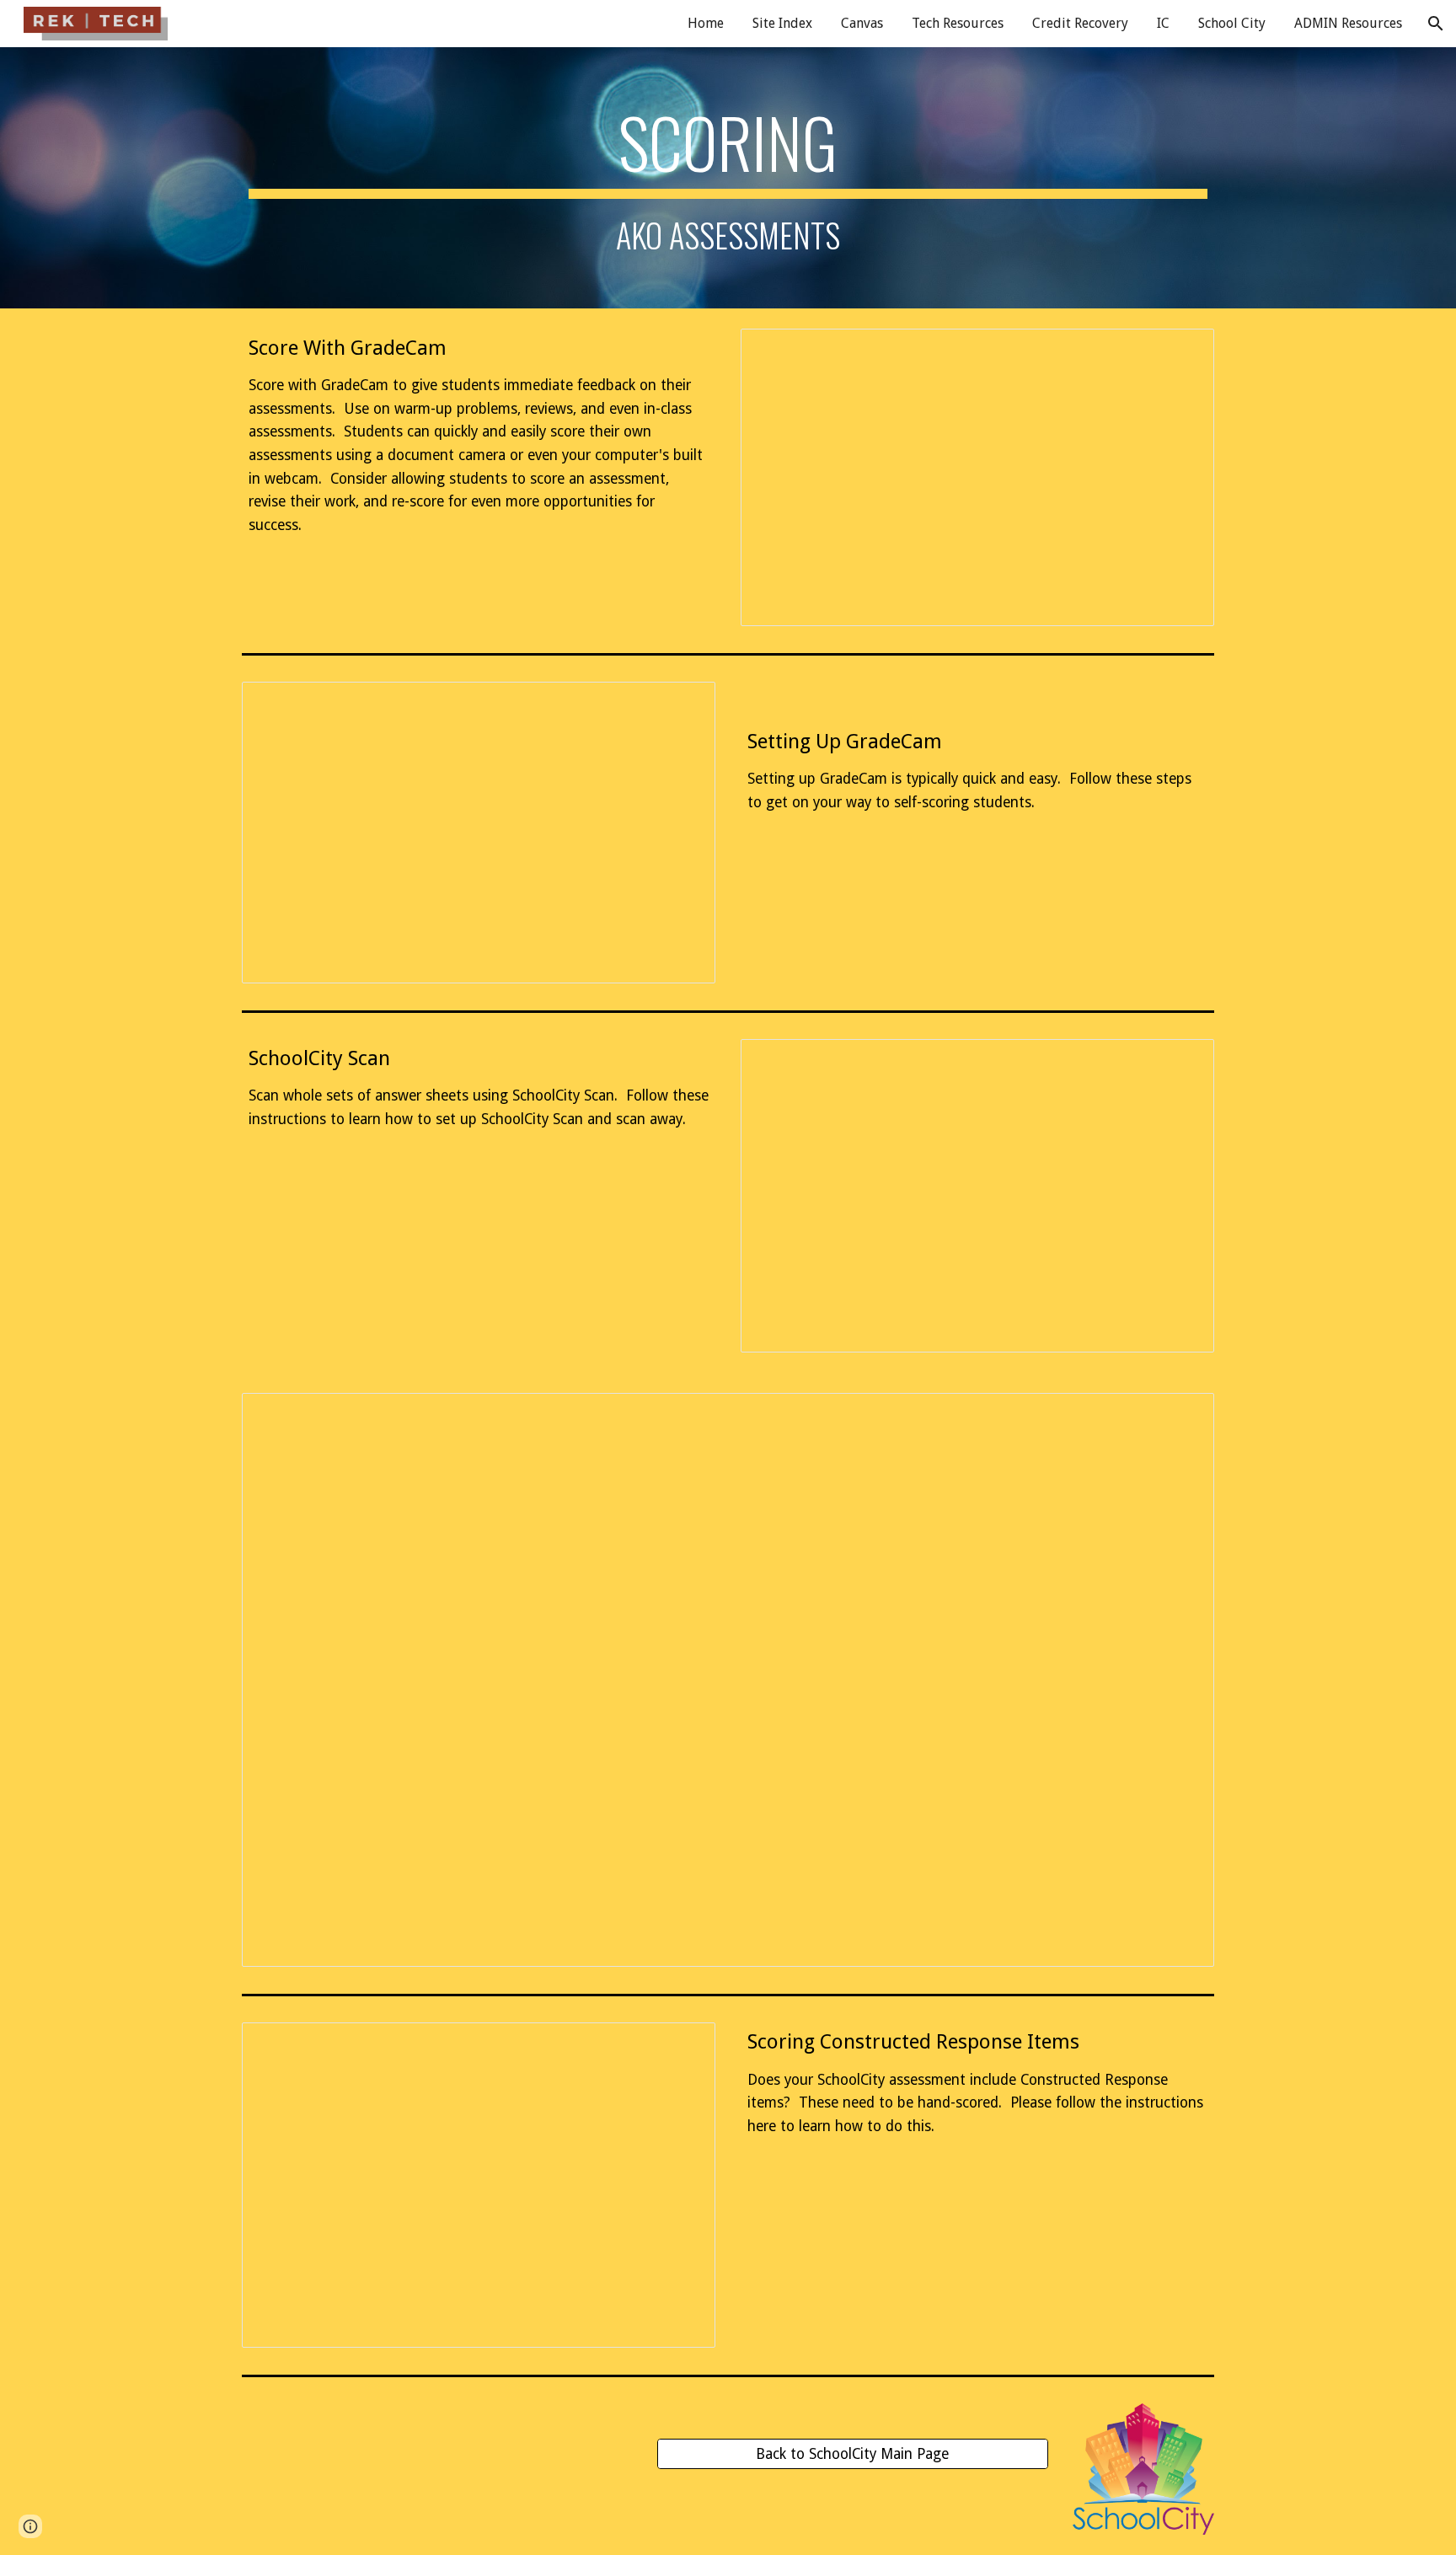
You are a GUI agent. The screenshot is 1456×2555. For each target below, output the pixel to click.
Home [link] (706, 23)
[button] (1436, 24)
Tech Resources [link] (958, 23)
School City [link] (1232, 23)
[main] (728, 178)
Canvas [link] (862, 23)
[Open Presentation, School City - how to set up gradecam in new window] (683, 704)
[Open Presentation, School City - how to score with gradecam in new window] (1182, 351)
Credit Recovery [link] (1080, 23)
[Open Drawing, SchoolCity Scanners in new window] (1182, 1415)
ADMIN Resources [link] (1348, 23)
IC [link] (1163, 23)
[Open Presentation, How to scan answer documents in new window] (1182, 1061)
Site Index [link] (782, 23)
